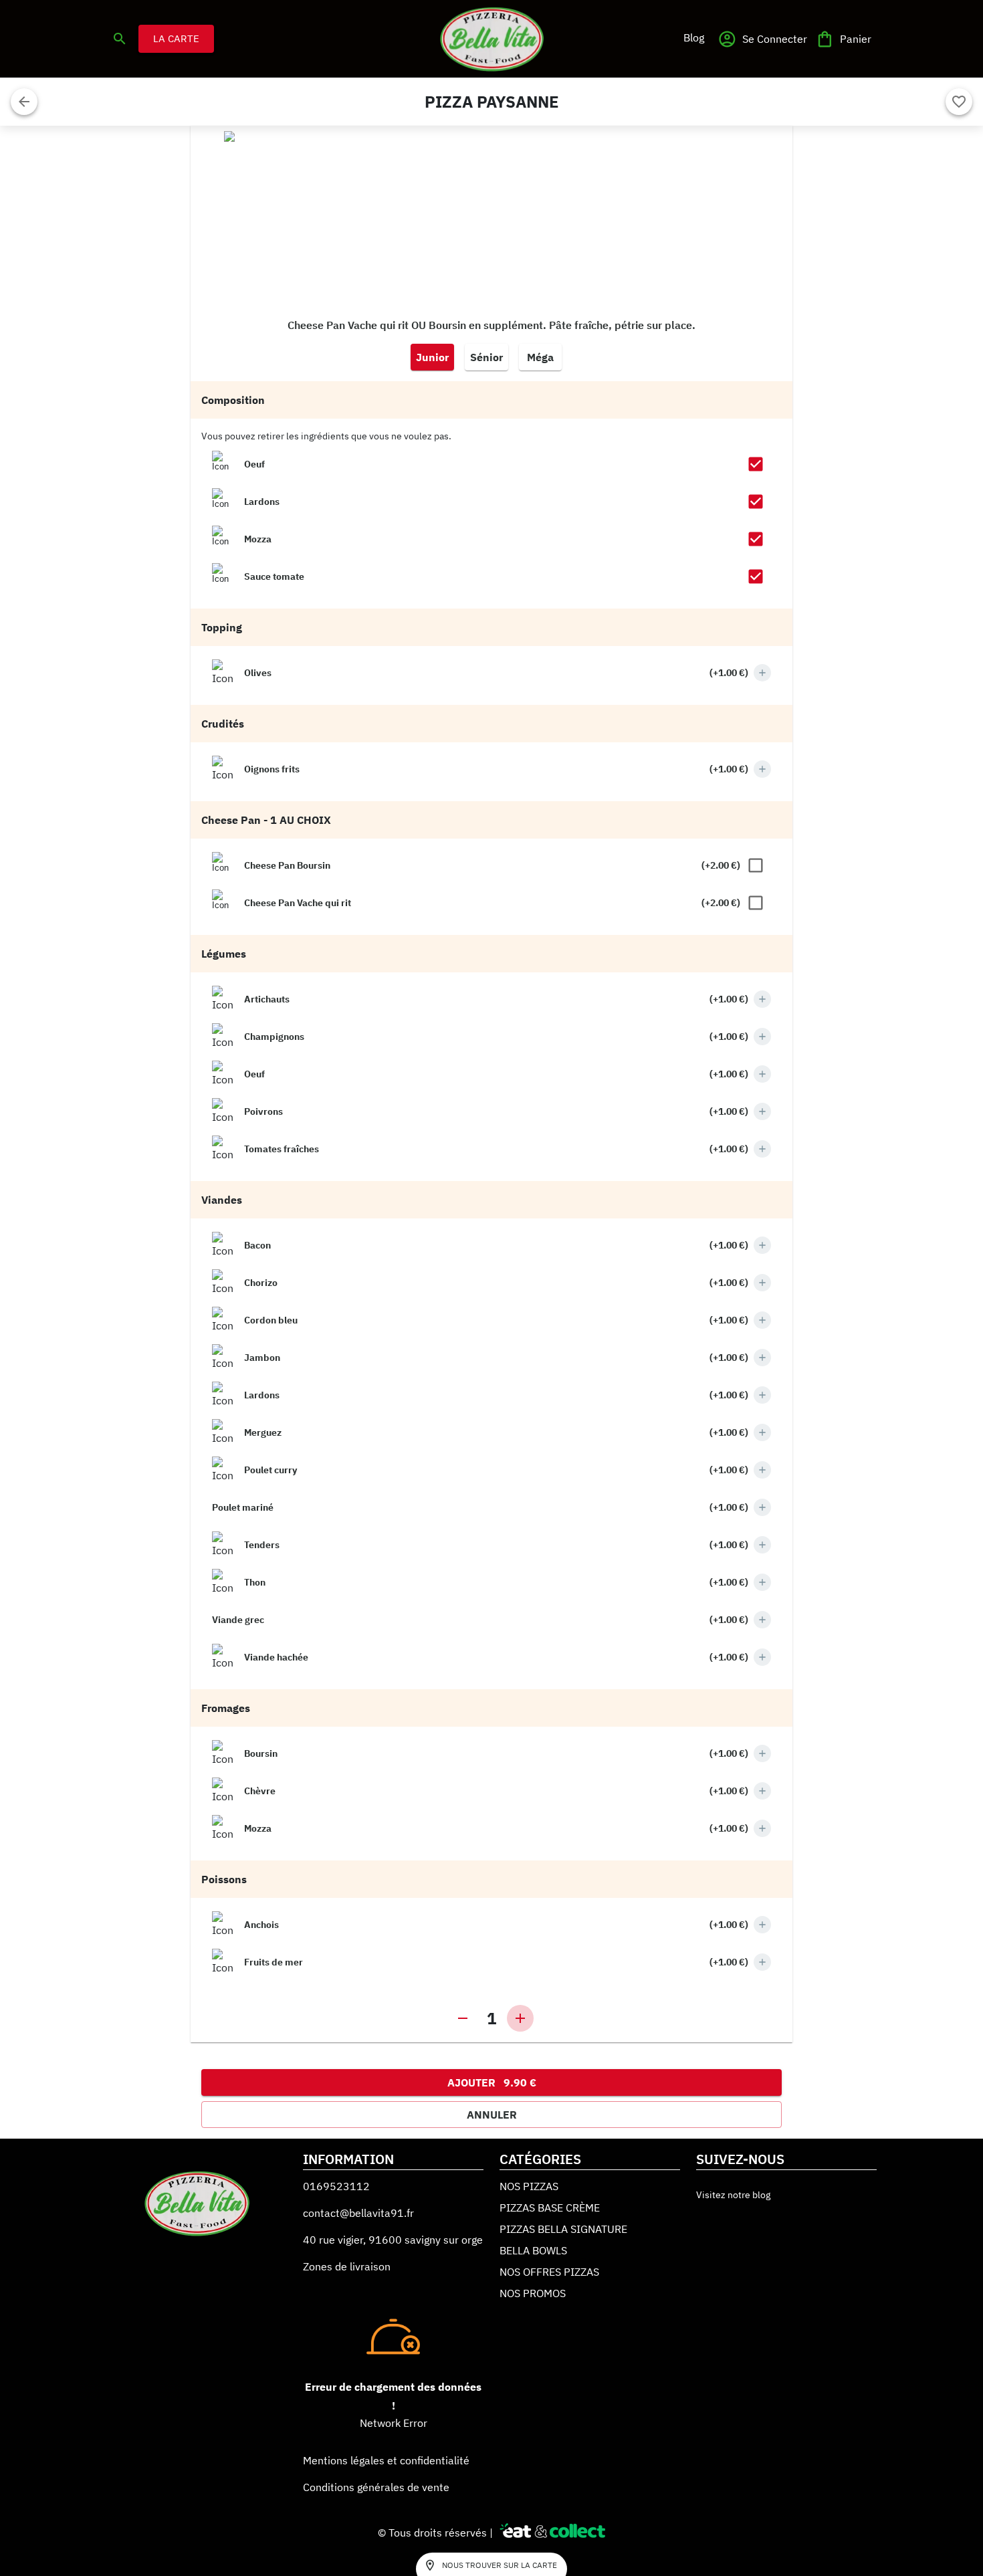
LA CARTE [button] (176, 38)
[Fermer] (24, 102)
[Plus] (762, 673)
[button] (693, 37)
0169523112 (336, 2186)
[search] (120, 39)
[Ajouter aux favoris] (959, 102)
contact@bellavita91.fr (358, 2213)
